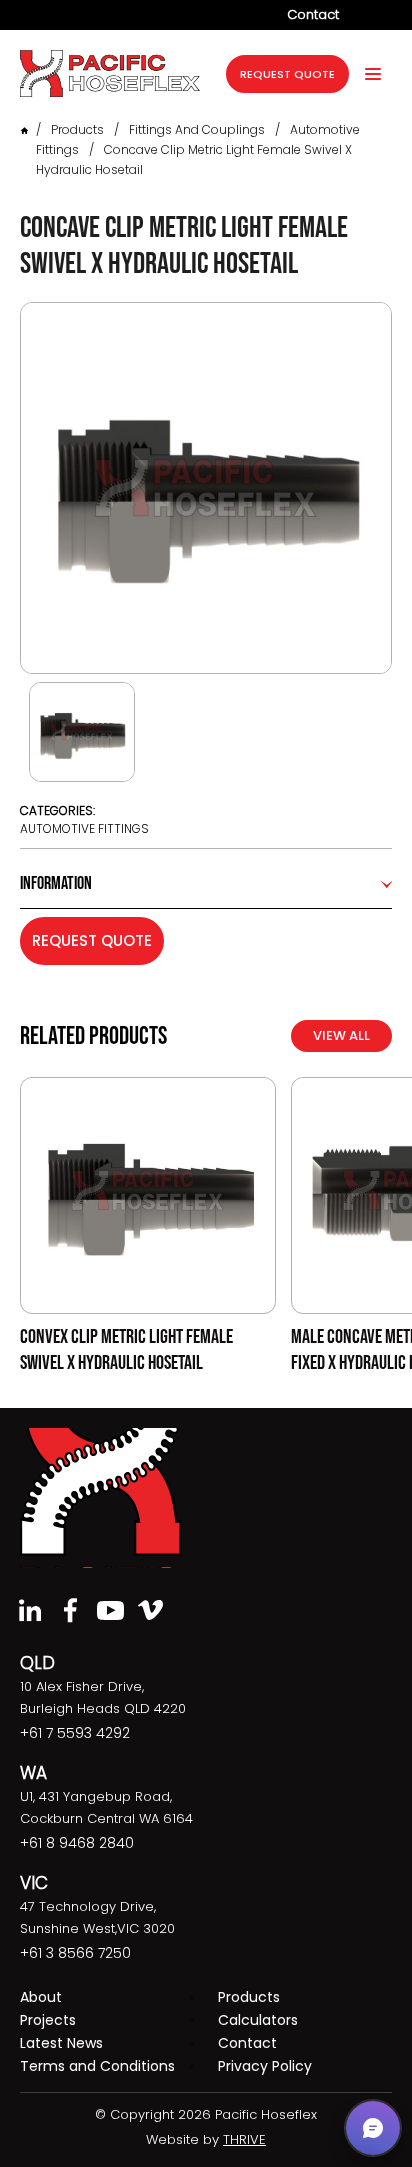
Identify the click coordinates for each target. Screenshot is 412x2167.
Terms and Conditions (97, 2066)
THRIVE (244, 2139)
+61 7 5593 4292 (75, 1733)
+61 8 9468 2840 (77, 1843)
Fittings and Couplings (197, 129)
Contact (313, 14)
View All (341, 1035)
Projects (48, 2020)
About (41, 1997)
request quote (287, 74)
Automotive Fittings (84, 828)
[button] (373, 2128)
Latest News (61, 2043)
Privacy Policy (265, 2066)
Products (77, 129)
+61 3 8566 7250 (75, 1953)
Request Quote (92, 940)
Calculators (258, 2020)
